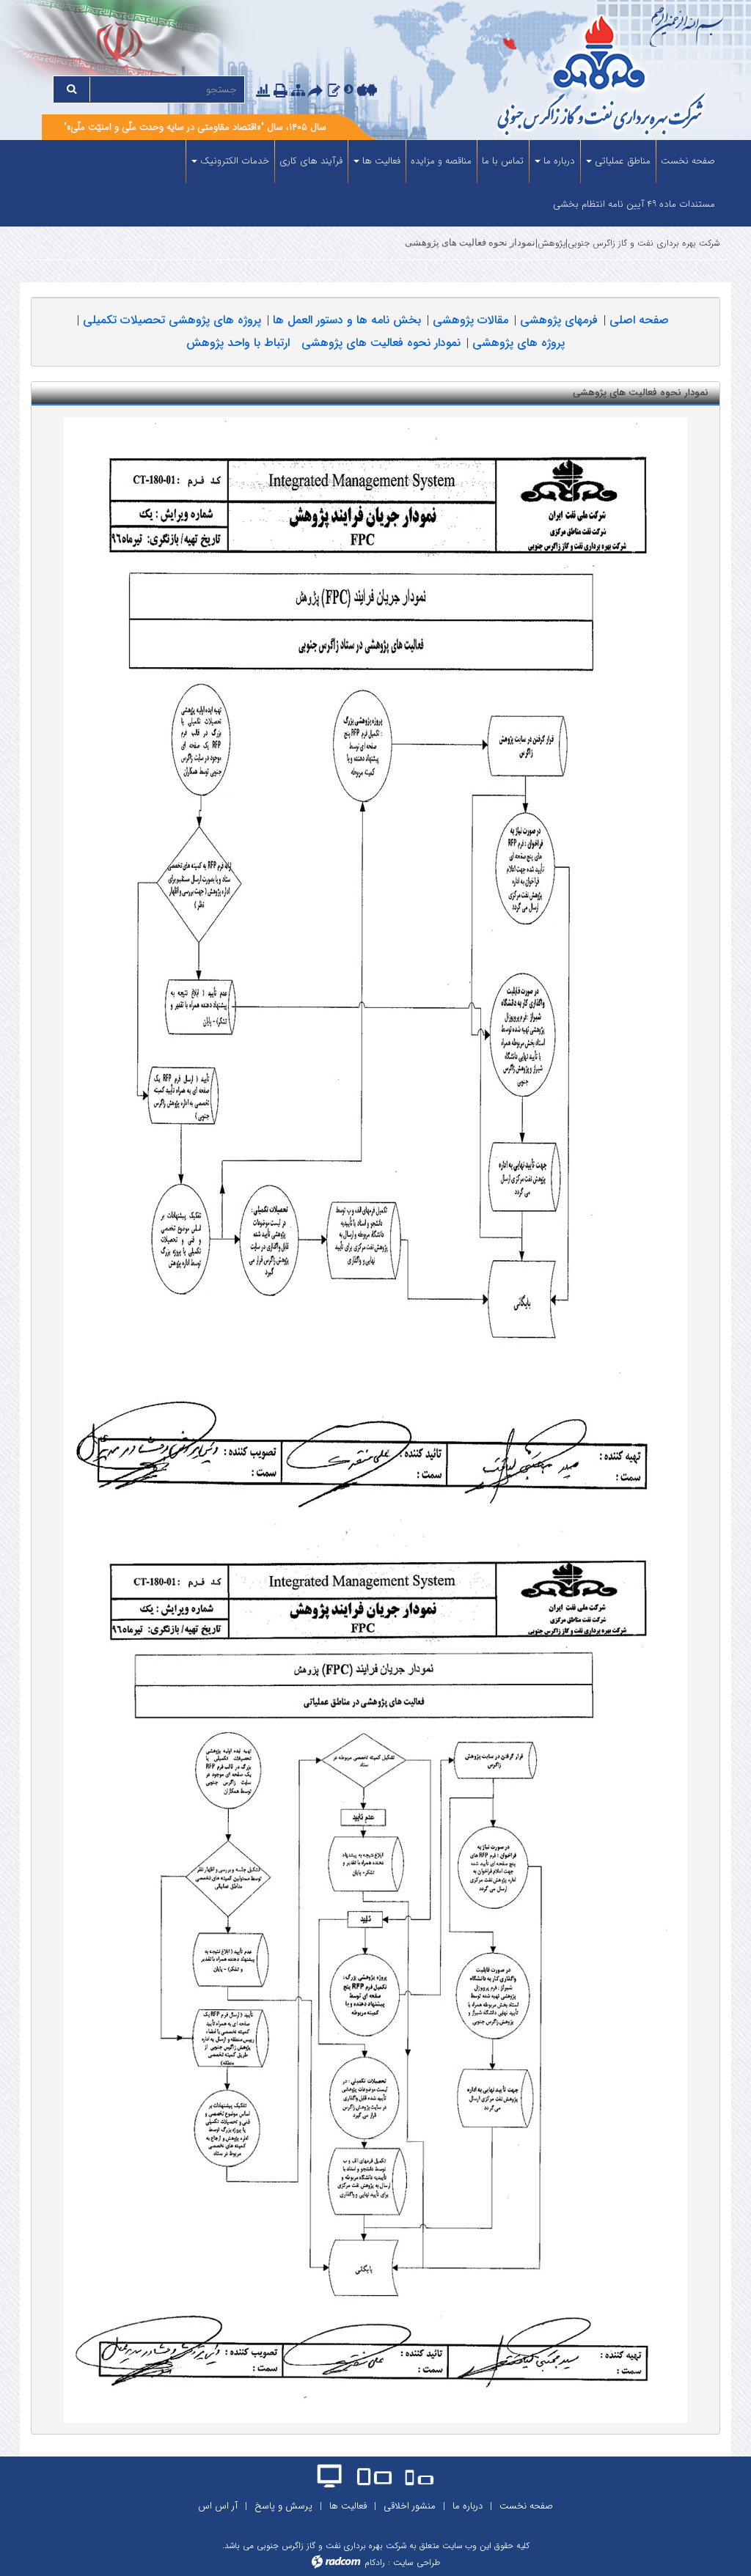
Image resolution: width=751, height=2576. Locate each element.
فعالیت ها (348, 2506)
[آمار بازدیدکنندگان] (263, 91)
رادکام (375, 2562)
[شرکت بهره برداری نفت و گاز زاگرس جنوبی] (576, 77)
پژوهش (552, 243)
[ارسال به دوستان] (318, 91)
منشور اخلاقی (410, 2506)
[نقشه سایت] (298, 91)
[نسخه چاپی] (282, 91)
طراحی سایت (417, 2562)
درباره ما (468, 2506)
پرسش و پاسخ (283, 2506)
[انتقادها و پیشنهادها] (334, 91)
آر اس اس (218, 2506)
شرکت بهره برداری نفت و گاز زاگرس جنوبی (644, 243)
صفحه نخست (526, 2506)
